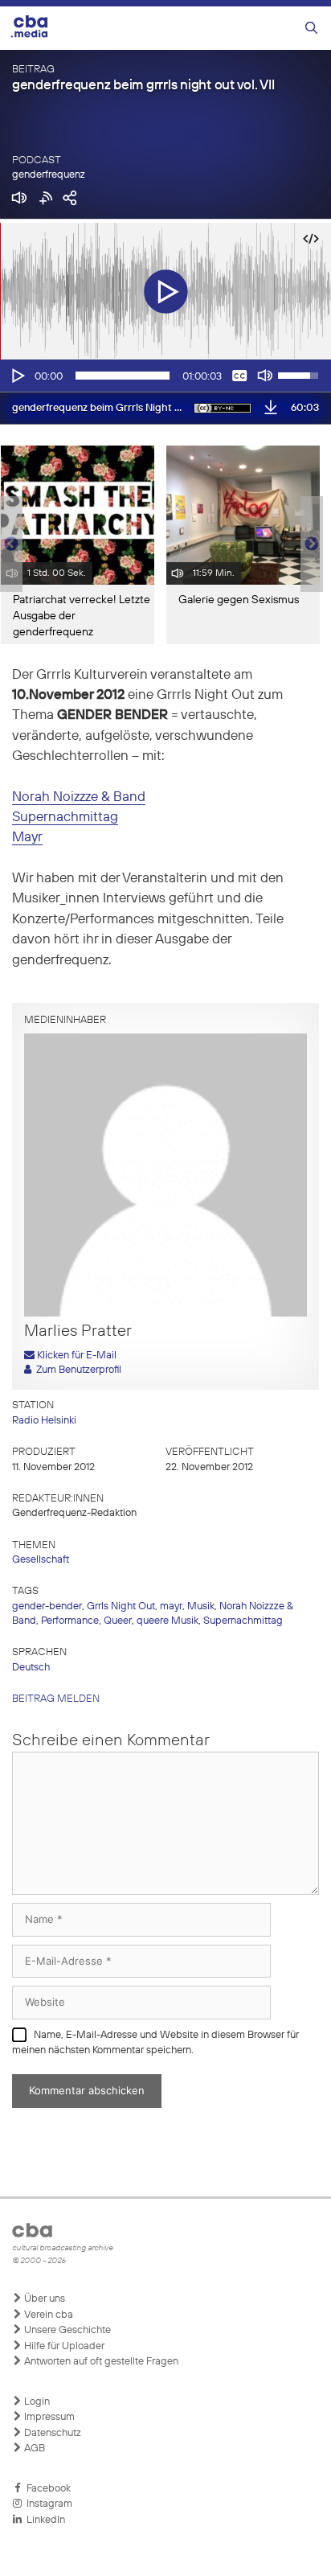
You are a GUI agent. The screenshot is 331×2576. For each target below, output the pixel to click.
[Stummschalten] (265, 376)
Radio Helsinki (44, 1421)
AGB (33, 2449)
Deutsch (31, 1668)
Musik (201, 1606)
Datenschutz (51, 2433)
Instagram (47, 2504)
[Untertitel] (239, 376)
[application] (165, 376)
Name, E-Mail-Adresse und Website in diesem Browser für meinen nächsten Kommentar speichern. (155, 2043)
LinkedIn (43, 2520)
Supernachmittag (65, 818)
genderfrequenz (49, 175)
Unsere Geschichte (66, 2330)
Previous (8, 544)
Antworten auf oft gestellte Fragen (100, 2362)
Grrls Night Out (121, 1606)
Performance (70, 1621)
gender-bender (47, 1606)
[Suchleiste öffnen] (311, 29)
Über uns (43, 2299)
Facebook (46, 2489)
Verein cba (47, 2315)
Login (36, 2402)
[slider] (123, 376)
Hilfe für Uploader (63, 2346)
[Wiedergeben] (17, 376)
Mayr (27, 838)
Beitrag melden (56, 1699)
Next (312, 544)
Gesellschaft (41, 1560)
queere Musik (168, 1621)
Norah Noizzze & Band (79, 797)
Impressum (48, 2417)
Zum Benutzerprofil (76, 1370)
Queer (118, 1621)
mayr (171, 1606)
